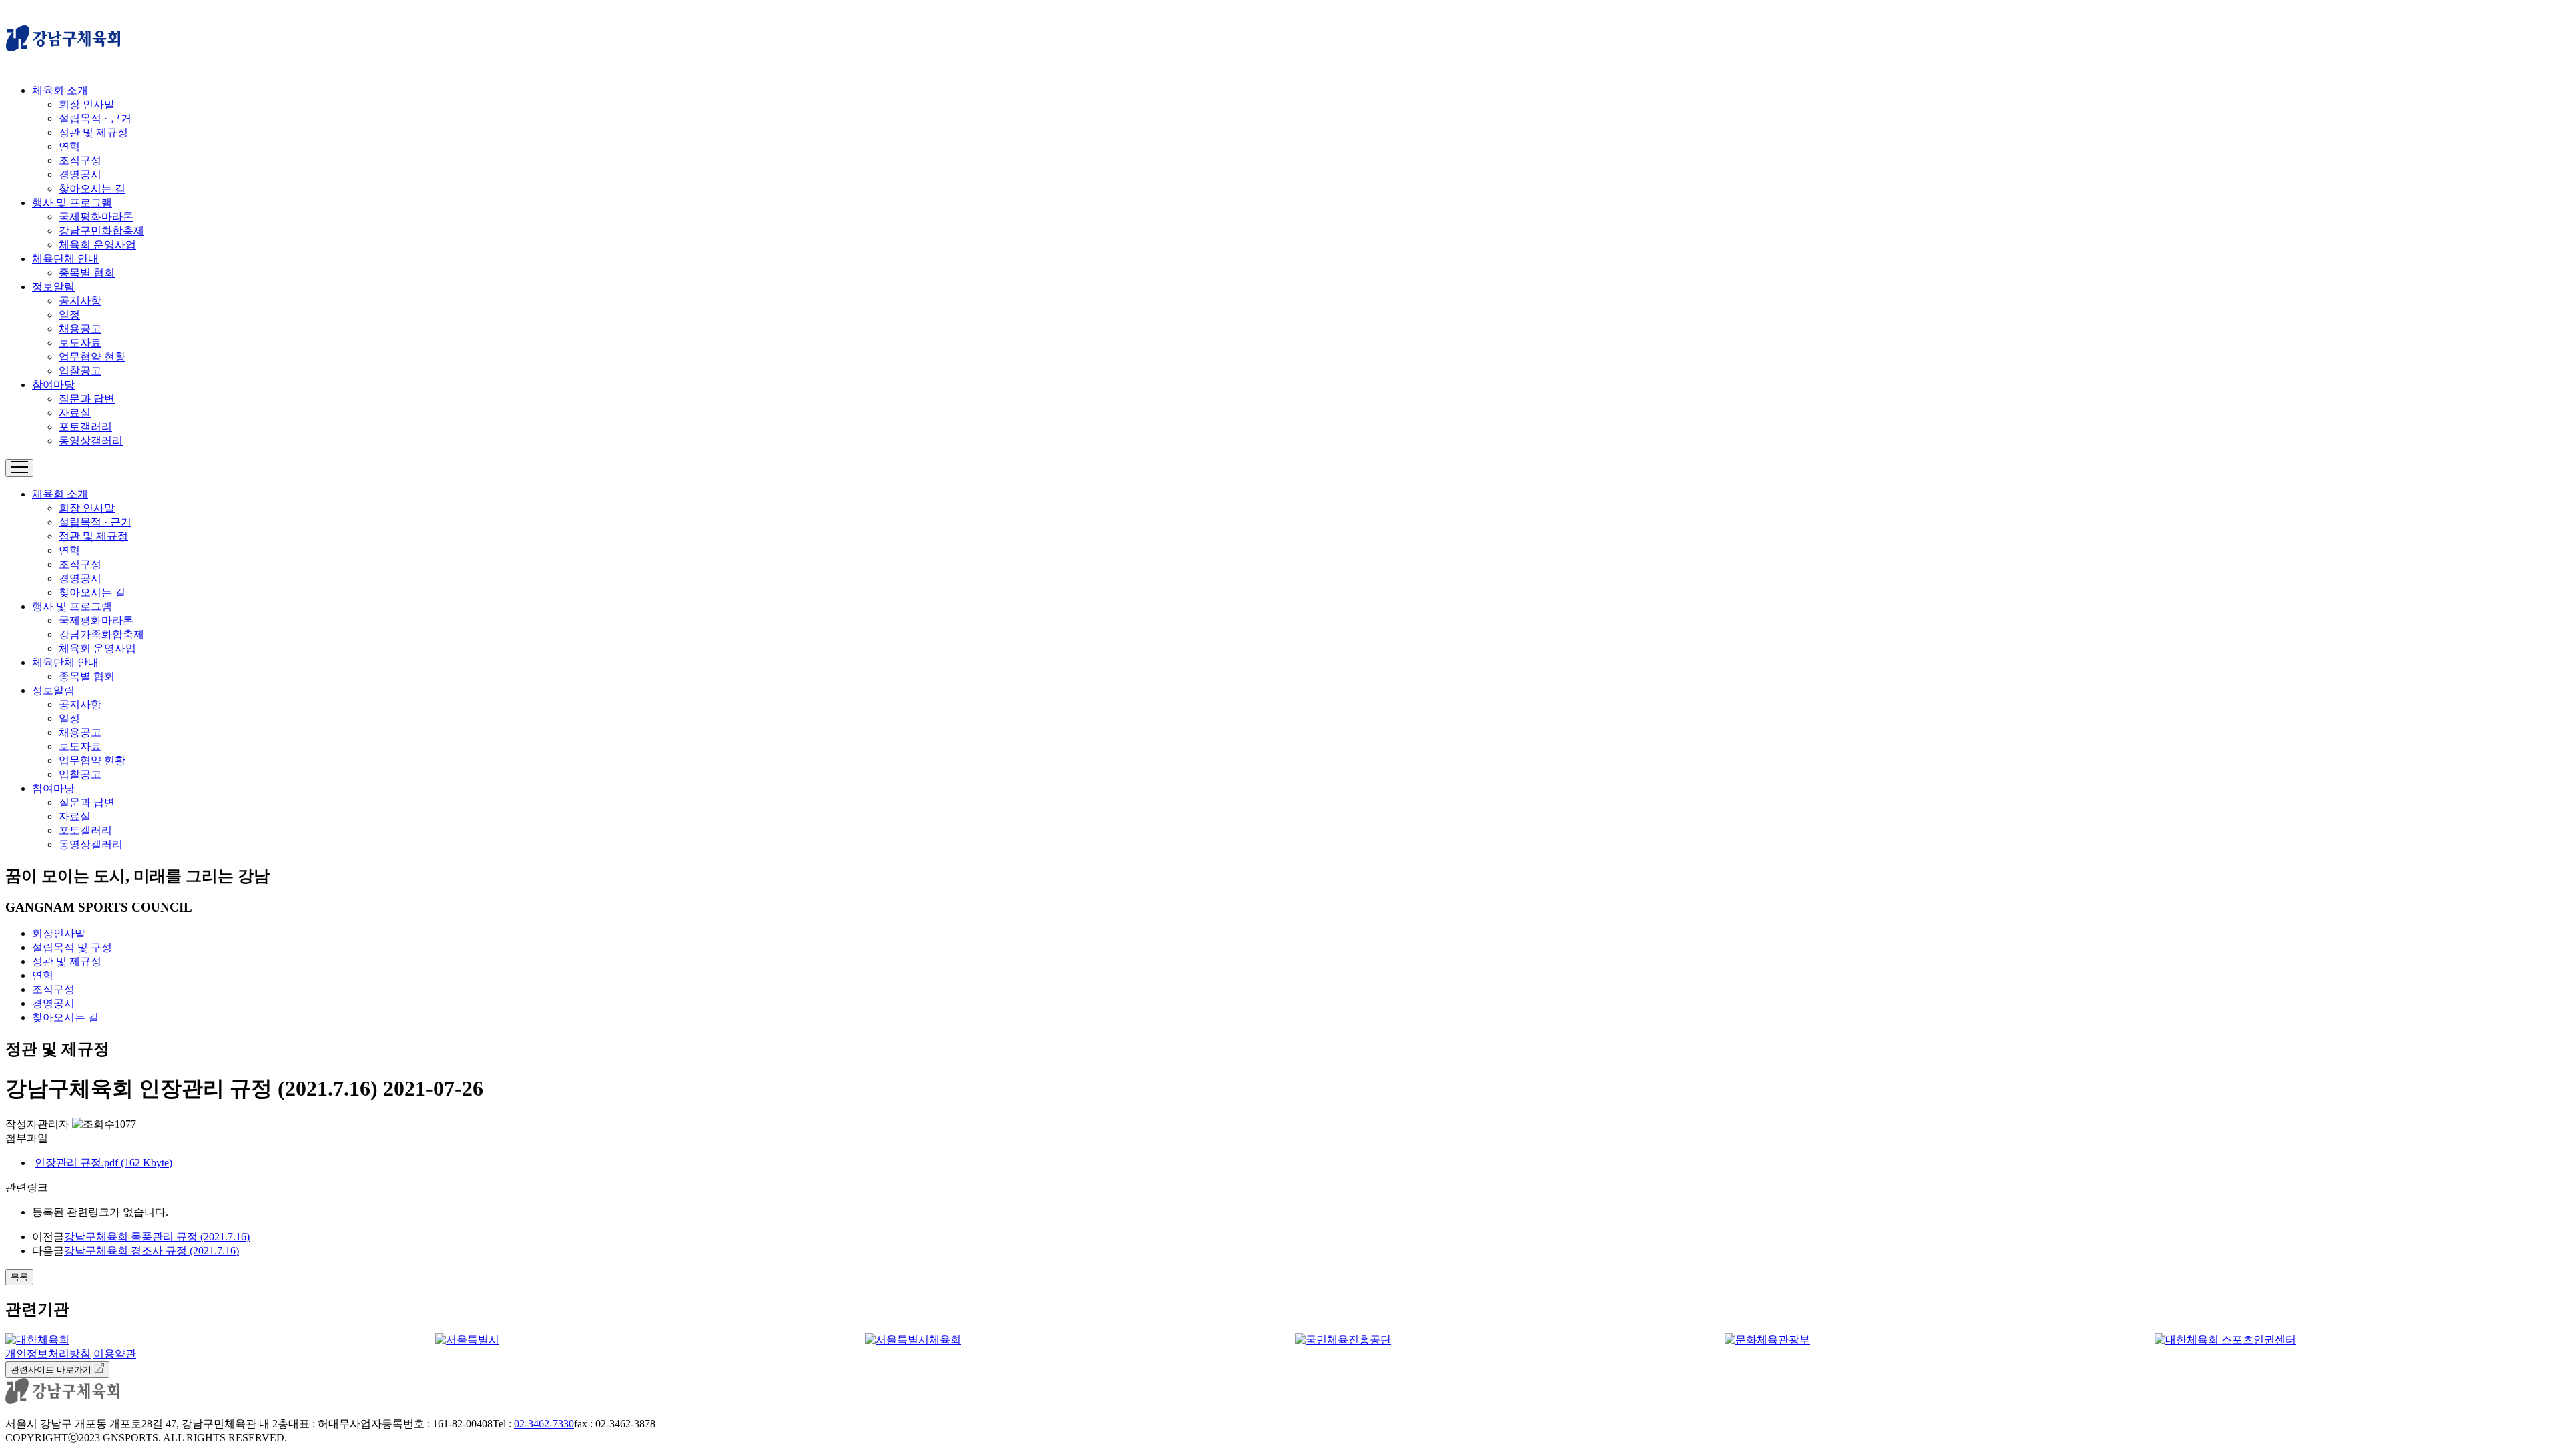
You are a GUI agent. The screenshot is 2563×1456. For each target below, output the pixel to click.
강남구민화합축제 (101, 231)
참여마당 (53, 385)
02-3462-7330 (544, 1424)
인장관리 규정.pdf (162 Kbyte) (103, 1163)
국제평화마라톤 (96, 217)
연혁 (69, 146)
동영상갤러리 (91, 441)
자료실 (75, 413)
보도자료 (80, 343)
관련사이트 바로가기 (52, 1370)
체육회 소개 (60, 90)
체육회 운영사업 (97, 245)
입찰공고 (80, 371)
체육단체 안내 (65, 259)
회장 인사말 (87, 104)
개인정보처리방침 (48, 1354)
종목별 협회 (87, 273)
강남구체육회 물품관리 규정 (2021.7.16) (157, 1237)
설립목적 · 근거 (95, 118)
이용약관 (115, 1354)
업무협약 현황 (92, 357)
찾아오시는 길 (92, 189)
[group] (207, 1340)
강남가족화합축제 (101, 634)
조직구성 (80, 160)
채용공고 (80, 329)
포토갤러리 (85, 427)
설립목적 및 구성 (72, 947)
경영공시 (80, 174)
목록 (19, 1277)
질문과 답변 (87, 399)
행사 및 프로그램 (72, 203)
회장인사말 (59, 933)
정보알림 (53, 287)
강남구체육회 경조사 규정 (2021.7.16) (152, 1251)
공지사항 (80, 301)
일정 (69, 315)
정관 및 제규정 (93, 132)
